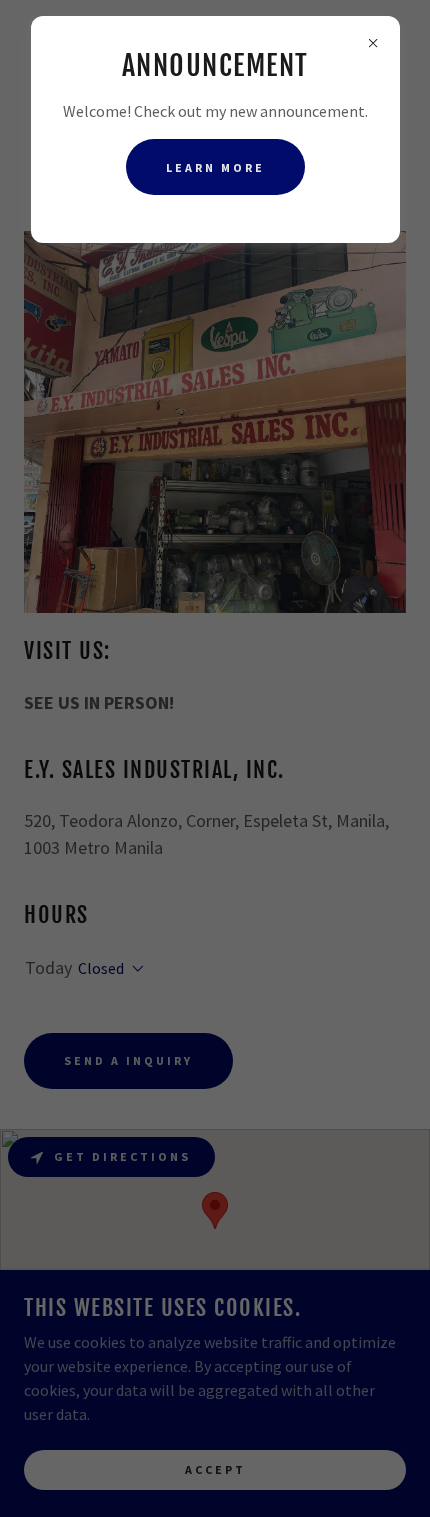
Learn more (215, 167)
